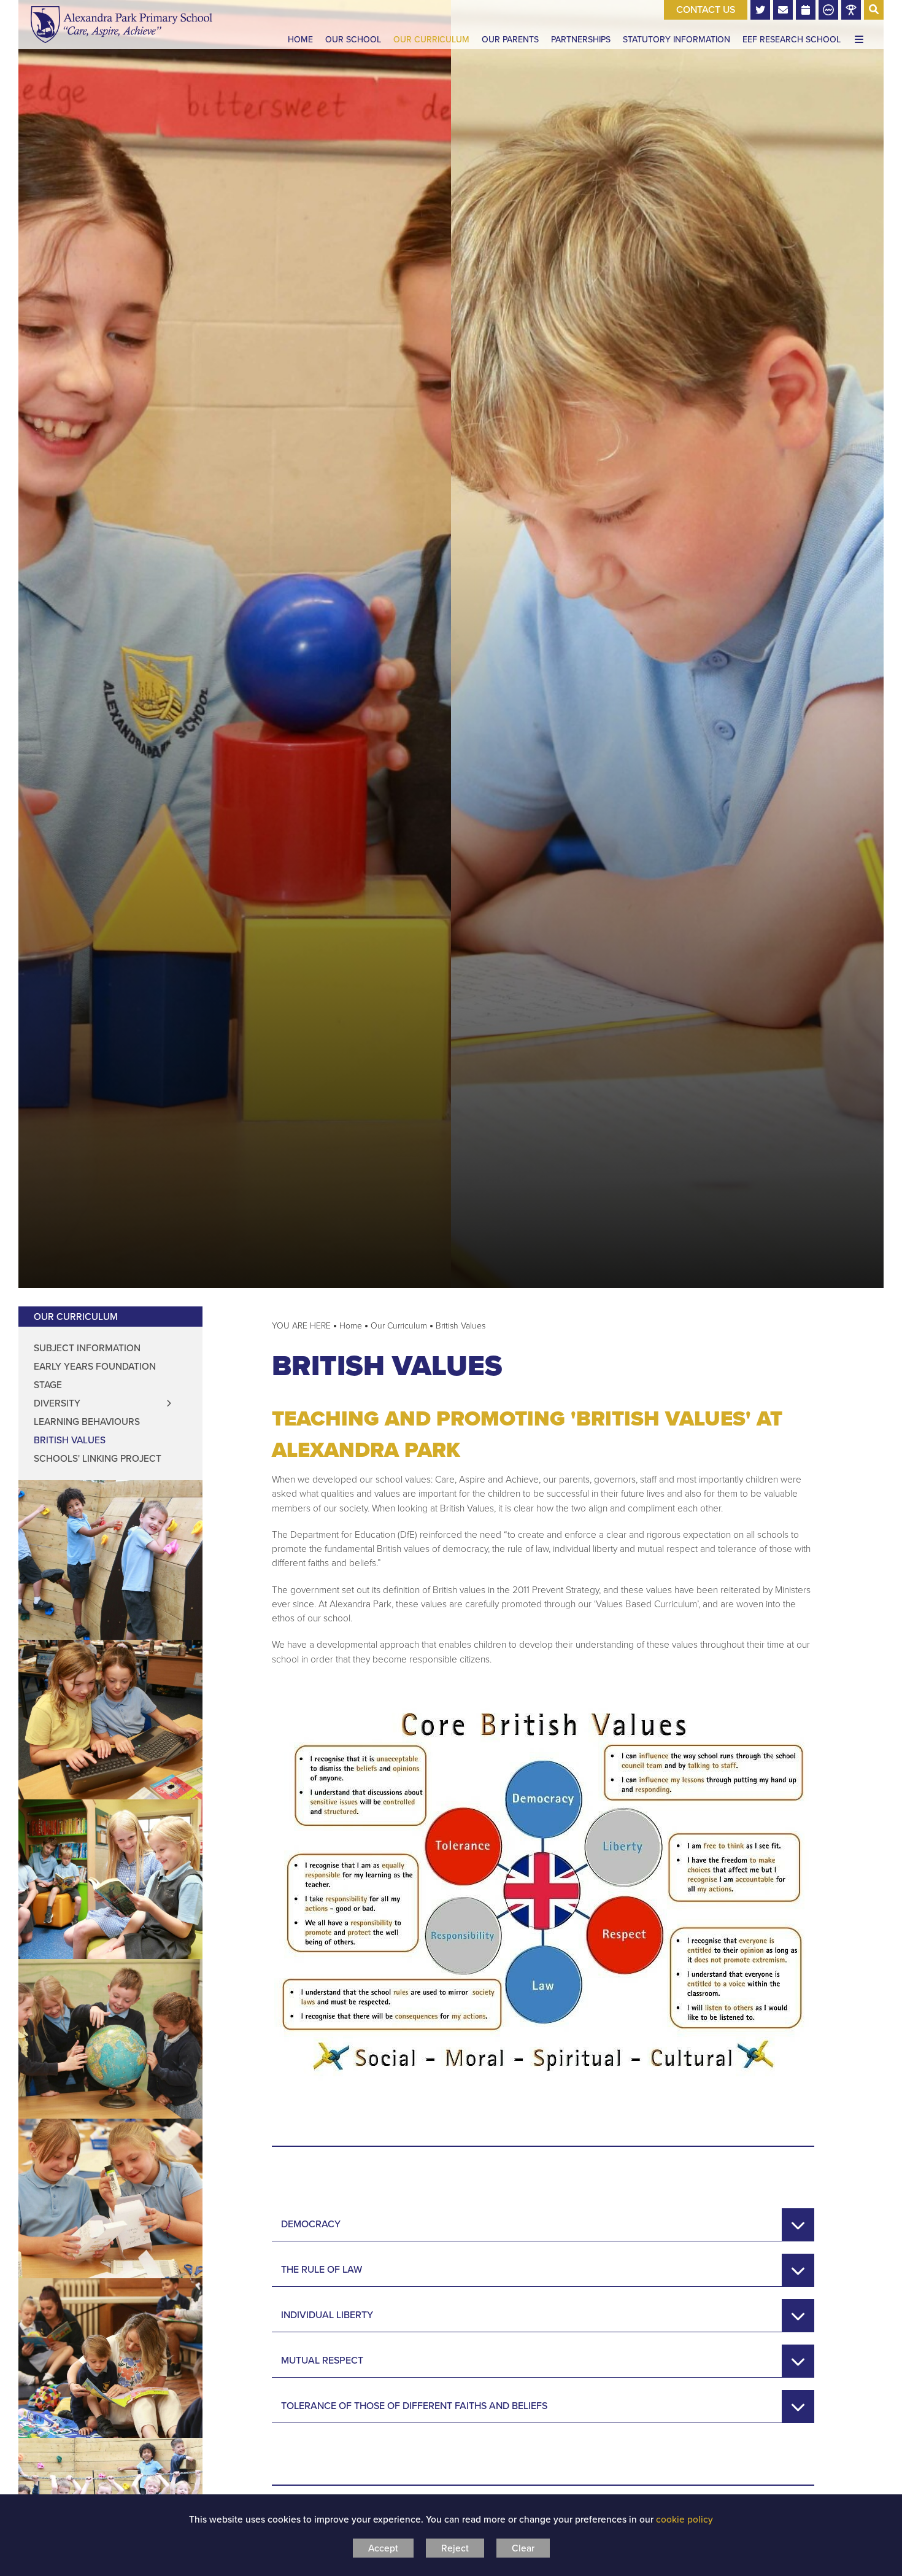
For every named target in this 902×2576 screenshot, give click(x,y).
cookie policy (684, 2519)
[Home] (121, 25)
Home (351, 1326)
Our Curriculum (76, 1317)
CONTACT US (706, 10)
